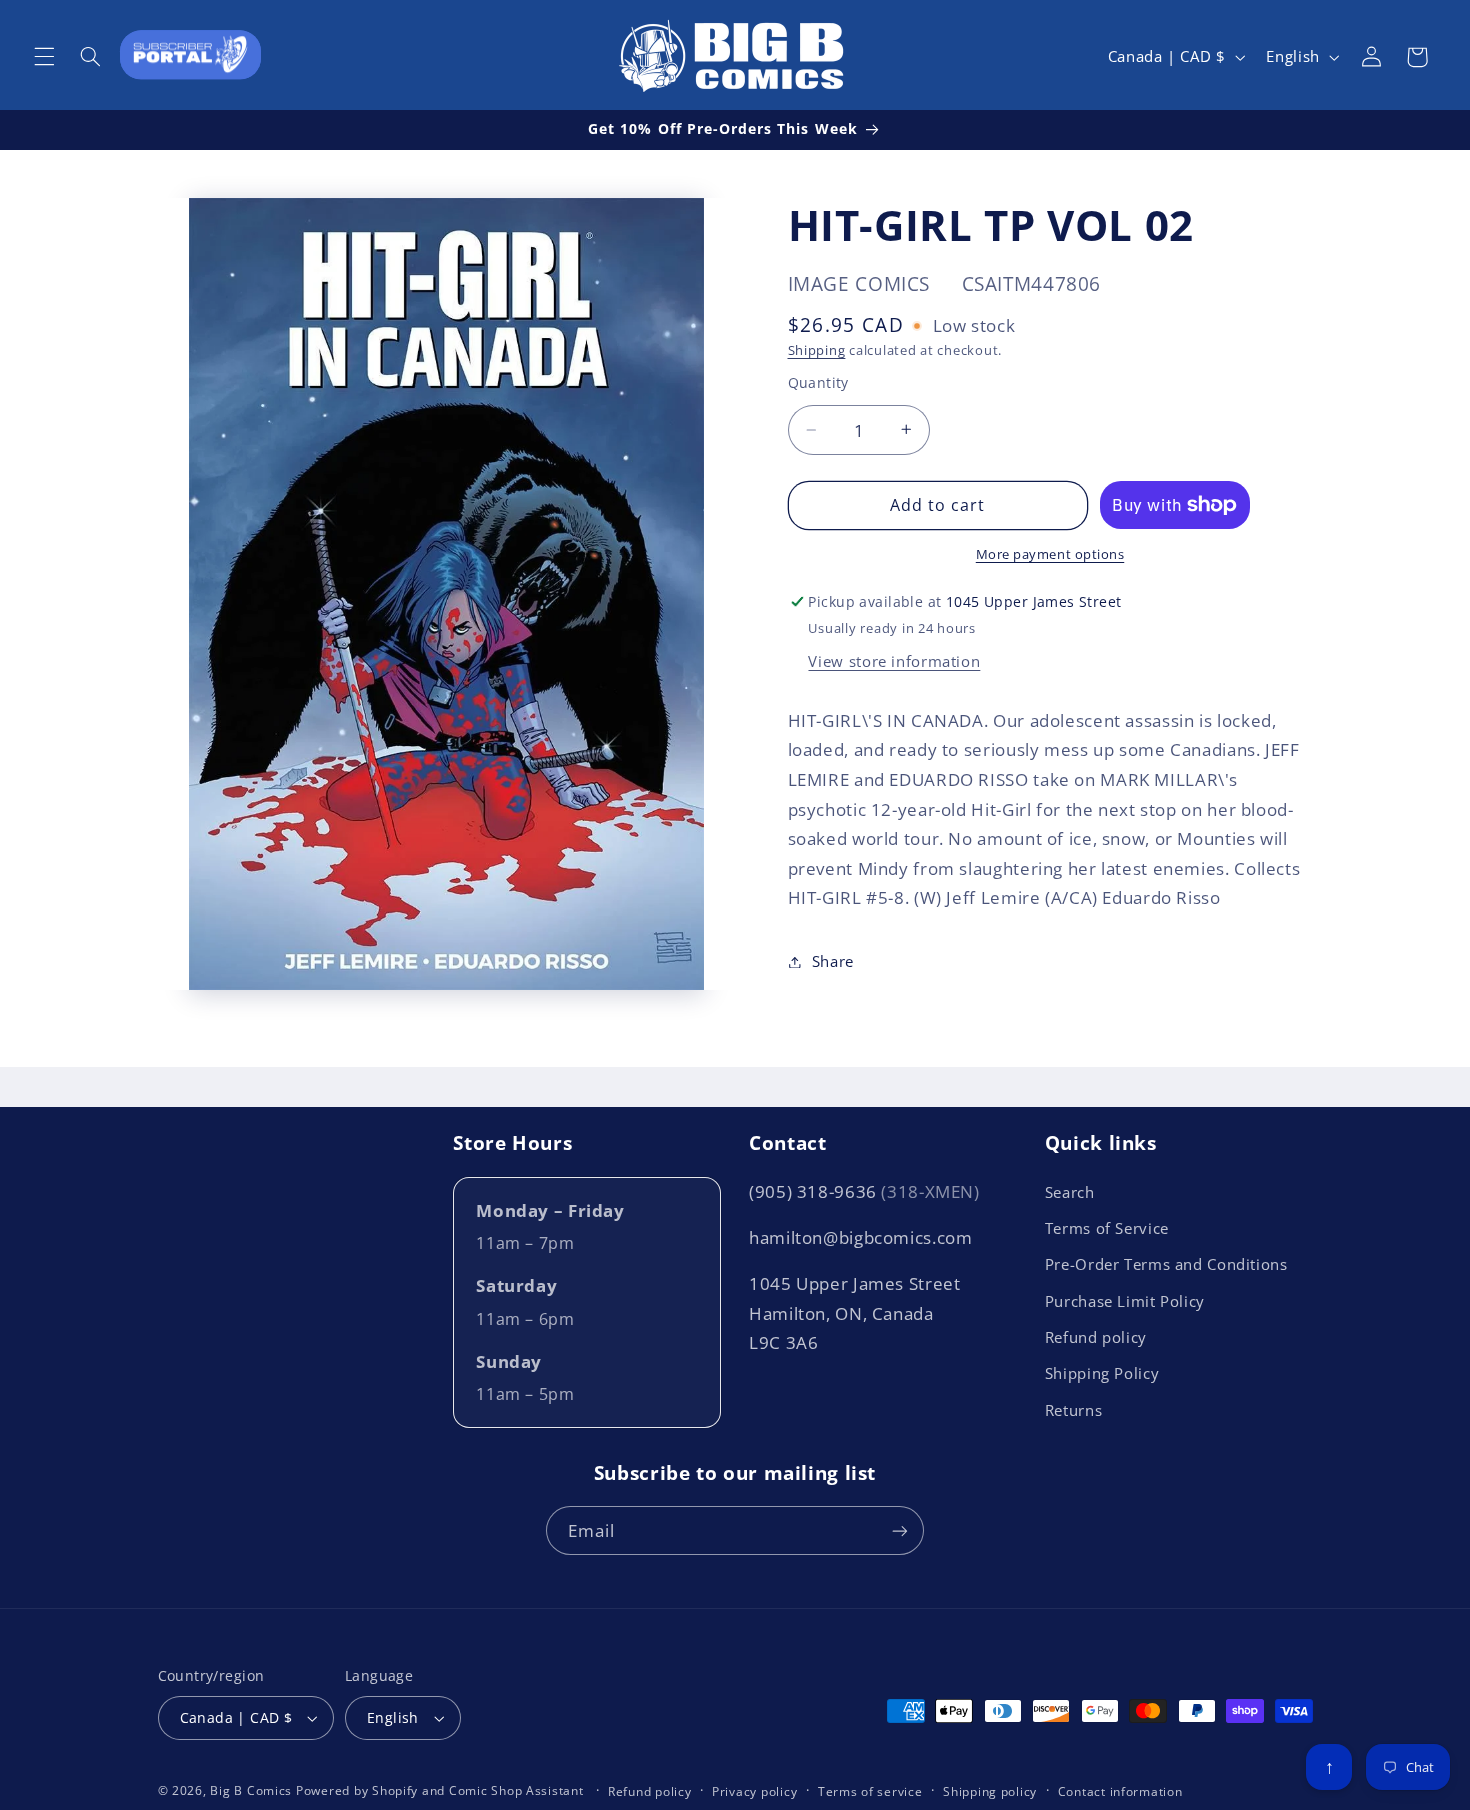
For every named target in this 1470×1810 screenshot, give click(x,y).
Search (1070, 1192)
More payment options (1050, 554)
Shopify (395, 1790)
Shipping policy (990, 1791)
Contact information (1120, 1791)
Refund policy (1096, 1337)
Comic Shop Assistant (516, 1790)
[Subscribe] (900, 1530)
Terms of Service (1107, 1228)
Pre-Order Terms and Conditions (1166, 1264)
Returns (1073, 1410)
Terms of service (870, 1791)
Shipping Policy (1102, 1373)
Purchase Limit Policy (1125, 1301)
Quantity (818, 381)
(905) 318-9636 (864, 1191)
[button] (44, 57)
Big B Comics (251, 1790)
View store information (894, 661)
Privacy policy (754, 1791)
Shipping (817, 350)
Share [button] (833, 961)
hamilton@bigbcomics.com (861, 1237)
